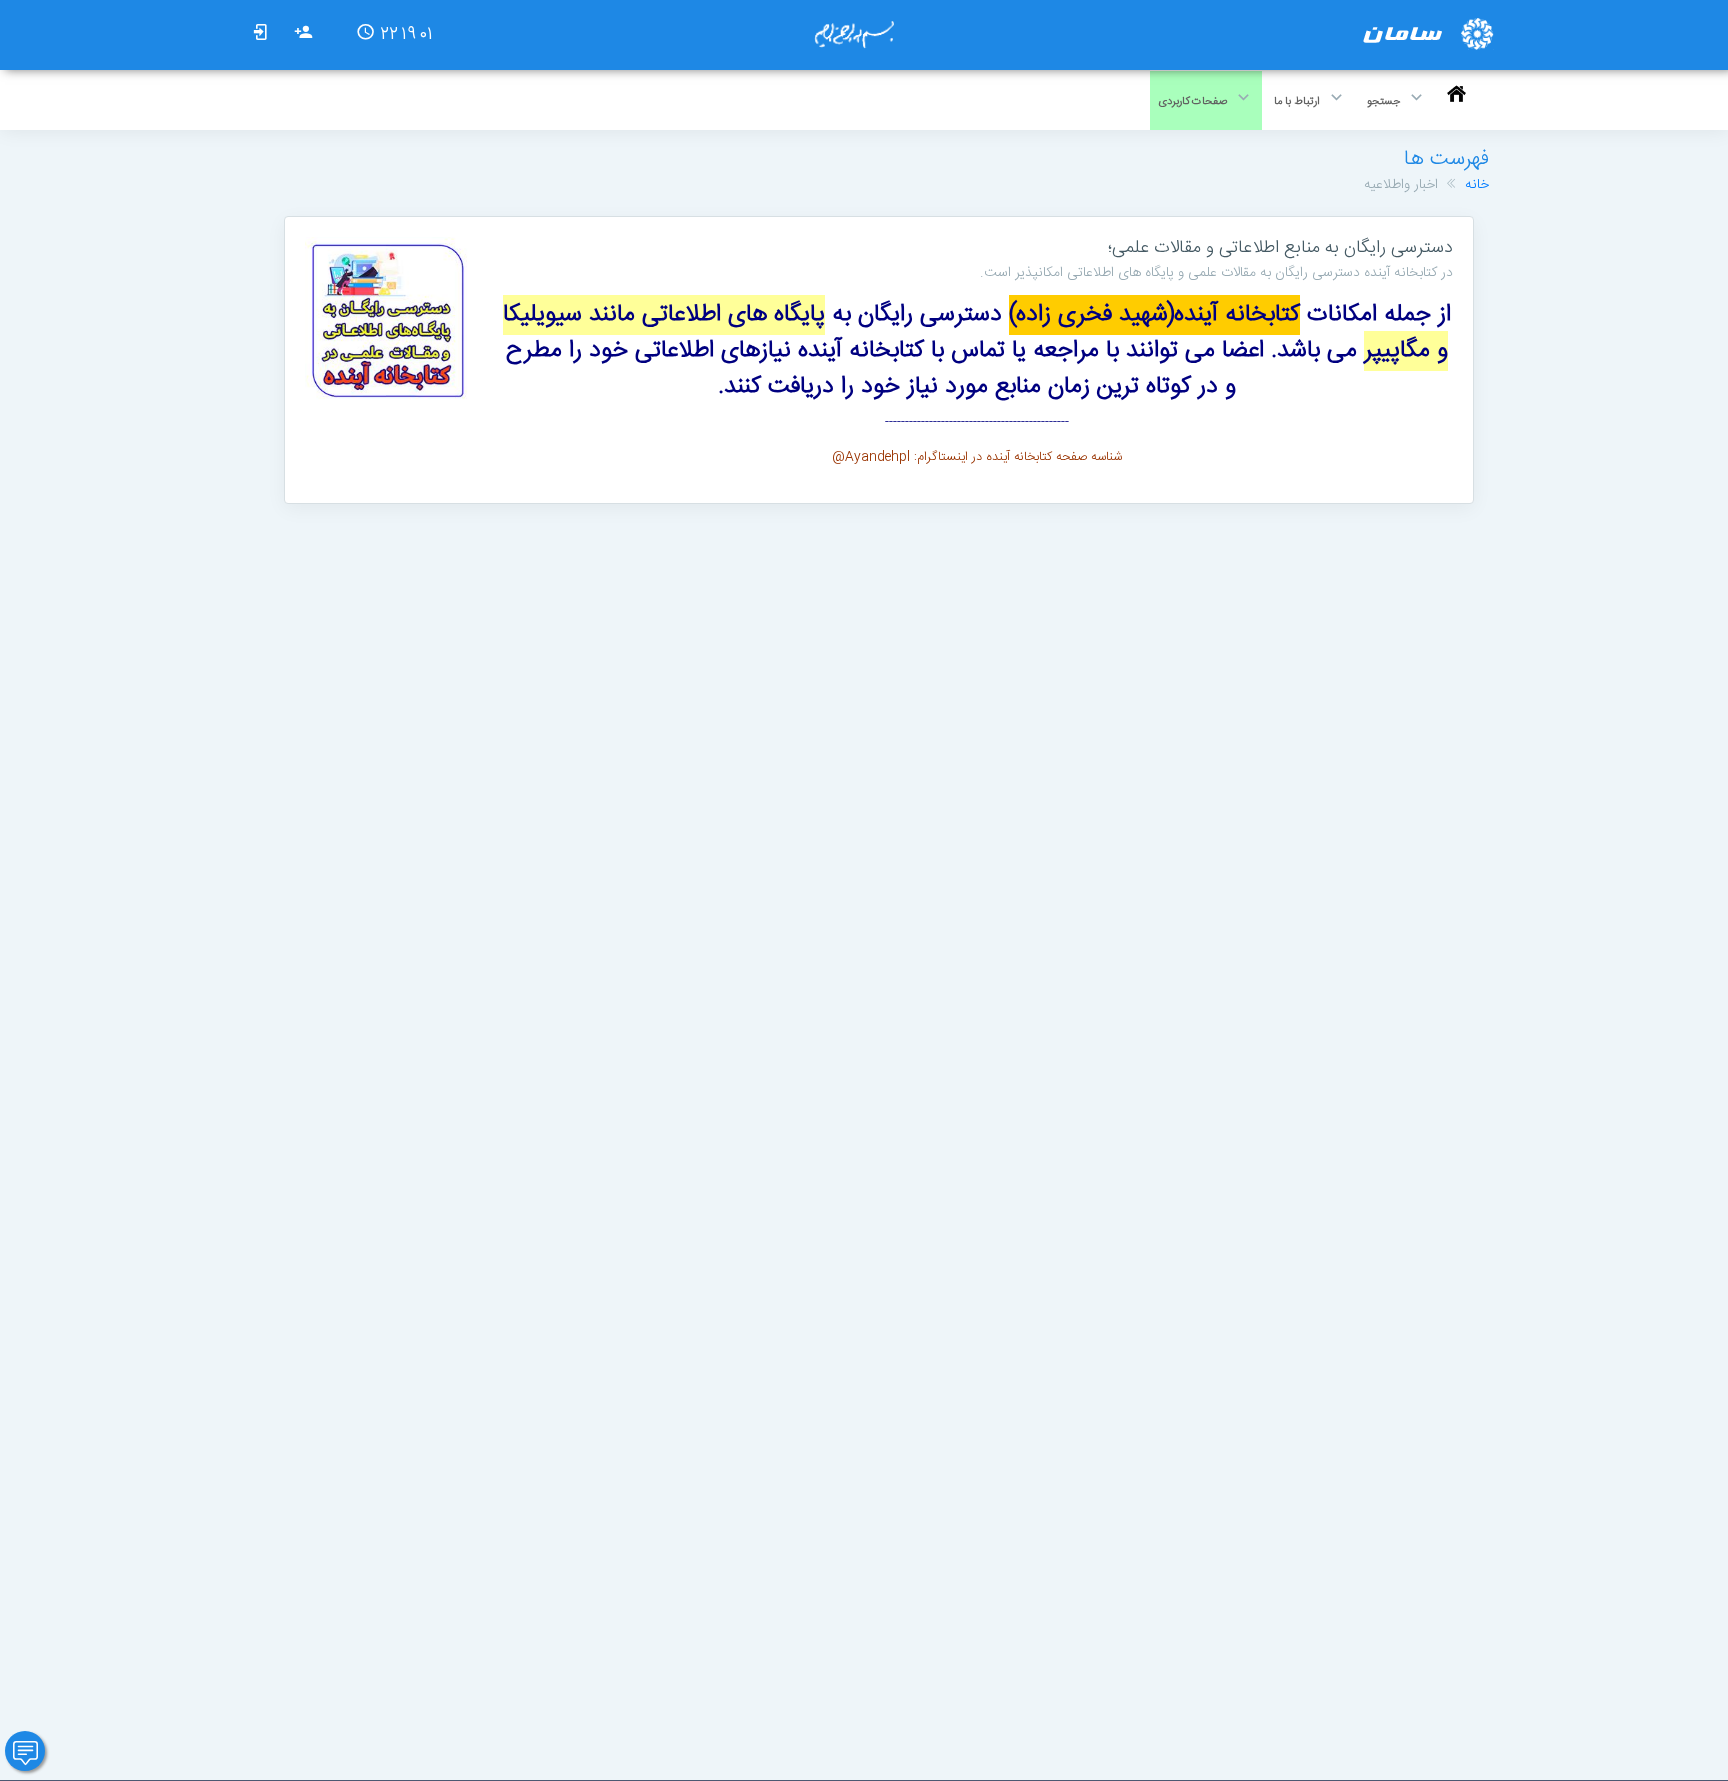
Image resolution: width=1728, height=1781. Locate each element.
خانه (1477, 185)
